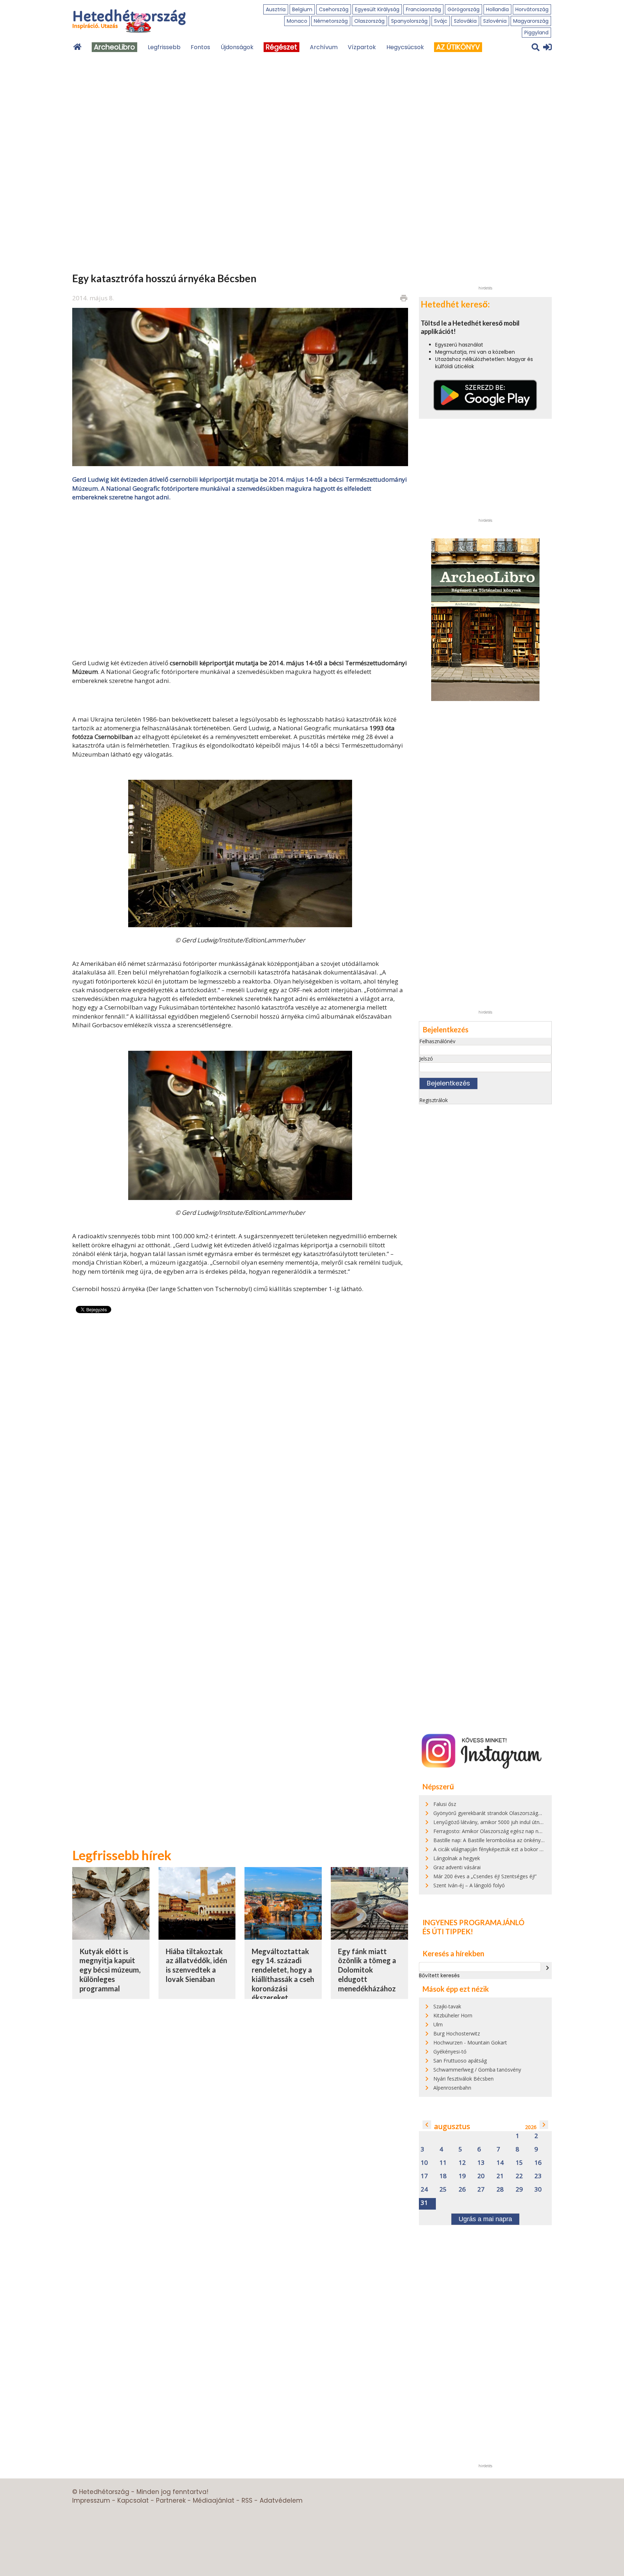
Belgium (302, 9)
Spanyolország (409, 21)
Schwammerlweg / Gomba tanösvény (477, 2070)
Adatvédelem (281, 2500)
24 (424, 2190)
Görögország (463, 9)
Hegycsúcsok (405, 47)
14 (500, 2163)
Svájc (441, 21)
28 (500, 2190)
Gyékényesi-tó (450, 2052)
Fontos (200, 47)
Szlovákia (465, 21)
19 (462, 2176)
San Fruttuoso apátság (460, 2061)
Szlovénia (495, 21)
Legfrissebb (164, 47)
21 (500, 2176)
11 (443, 2163)
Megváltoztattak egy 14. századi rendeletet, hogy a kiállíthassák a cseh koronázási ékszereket (283, 1975)
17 (424, 2176)
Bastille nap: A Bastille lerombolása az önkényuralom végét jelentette (514, 1840)
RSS (247, 2500)
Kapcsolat (133, 2500)
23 (538, 2176)
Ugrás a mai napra (485, 2219)
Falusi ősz (445, 1804)
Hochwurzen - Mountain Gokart (470, 2042)
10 (424, 2163)
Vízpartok (362, 47)
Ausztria (276, 9)
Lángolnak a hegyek (457, 1858)
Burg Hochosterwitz (457, 2033)
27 (481, 2190)
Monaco (297, 21)
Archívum (324, 47)
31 (424, 2203)
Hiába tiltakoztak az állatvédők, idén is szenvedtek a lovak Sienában (196, 1965)
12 (462, 2163)
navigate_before (427, 2125)
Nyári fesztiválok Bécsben (463, 2079)
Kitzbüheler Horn (453, 2015)
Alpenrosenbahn (452, 2088)
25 (443, 2190)
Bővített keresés (439, 1975)
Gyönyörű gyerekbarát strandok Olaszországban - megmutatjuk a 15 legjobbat (526, 1813)
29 (519, 2190)
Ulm (438, 2024)
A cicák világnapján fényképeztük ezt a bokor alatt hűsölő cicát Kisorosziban (522, 1849)
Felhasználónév (437, 1041)
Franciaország (423, 9)
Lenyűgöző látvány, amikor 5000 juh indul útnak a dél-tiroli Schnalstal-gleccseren (527, 1822)
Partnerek (171, 2500)
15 (519, 2163)
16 (538, 2163)
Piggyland (536, 33)
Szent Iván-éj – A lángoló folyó (469, 1885)
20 (481, 2176)
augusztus (452, 2126)
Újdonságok (237, 47)
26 (462, 2190)
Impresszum (91, 2500)
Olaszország (369, 21)
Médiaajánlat (214, 2500)
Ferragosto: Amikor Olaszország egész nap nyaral (491, 1831)
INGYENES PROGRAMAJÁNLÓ (473, 1922)
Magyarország (531, 21)
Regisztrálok (434, 1100)
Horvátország (532, 9)
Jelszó (426, 1059)
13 (481, 2163)
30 (538, 2190)
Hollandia (497, 9)
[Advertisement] (240, 579)
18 (443, 2176)
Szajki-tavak (447, 2006)
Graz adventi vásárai (457, 1867)
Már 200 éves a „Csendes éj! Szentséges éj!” (485, 1876)
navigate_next (547, 1968)
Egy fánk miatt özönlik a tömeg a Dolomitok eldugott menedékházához (367, 1970)
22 (519, 2176)
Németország (331, 21)
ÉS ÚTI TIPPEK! (448, 1931)
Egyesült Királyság (377, 9)
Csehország (334, 9)
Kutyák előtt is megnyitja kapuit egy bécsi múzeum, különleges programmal (110, 1970)
